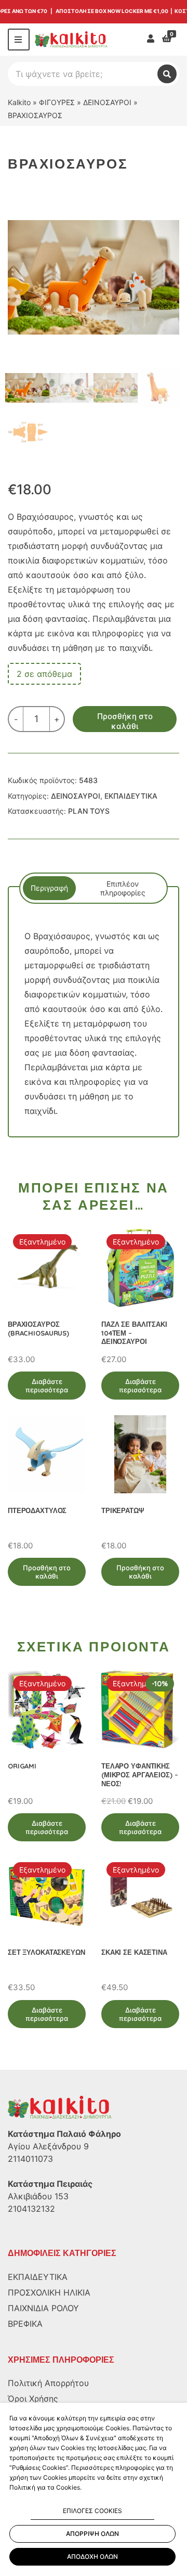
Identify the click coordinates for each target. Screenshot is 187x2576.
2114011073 (30, 2159)
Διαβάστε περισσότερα (47, 1386)
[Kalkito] (60, 2107)
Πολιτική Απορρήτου (48, 2383)
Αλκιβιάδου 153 (38, 2196)
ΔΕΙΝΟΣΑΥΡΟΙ (107, 102)
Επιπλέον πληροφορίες (123, 888)
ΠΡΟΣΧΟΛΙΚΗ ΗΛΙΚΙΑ (49, 2292)
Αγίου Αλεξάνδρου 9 (48, 2146)
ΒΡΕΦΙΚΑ (25, 2324)
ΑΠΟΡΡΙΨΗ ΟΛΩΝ (92, 2534)
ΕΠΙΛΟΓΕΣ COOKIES (92, 2511)
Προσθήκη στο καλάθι (125, 721)
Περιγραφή (49, 888)
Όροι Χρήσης (33, 2399)
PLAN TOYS (89, 811)
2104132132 (31, 2209)
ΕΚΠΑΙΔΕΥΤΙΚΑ (131, 796)
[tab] (49, 888)
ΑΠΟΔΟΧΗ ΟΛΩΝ (92, 2556)
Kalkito (19, 102)
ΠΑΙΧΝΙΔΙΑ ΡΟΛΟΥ (43, 2308)
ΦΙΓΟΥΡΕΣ (57, 102)
